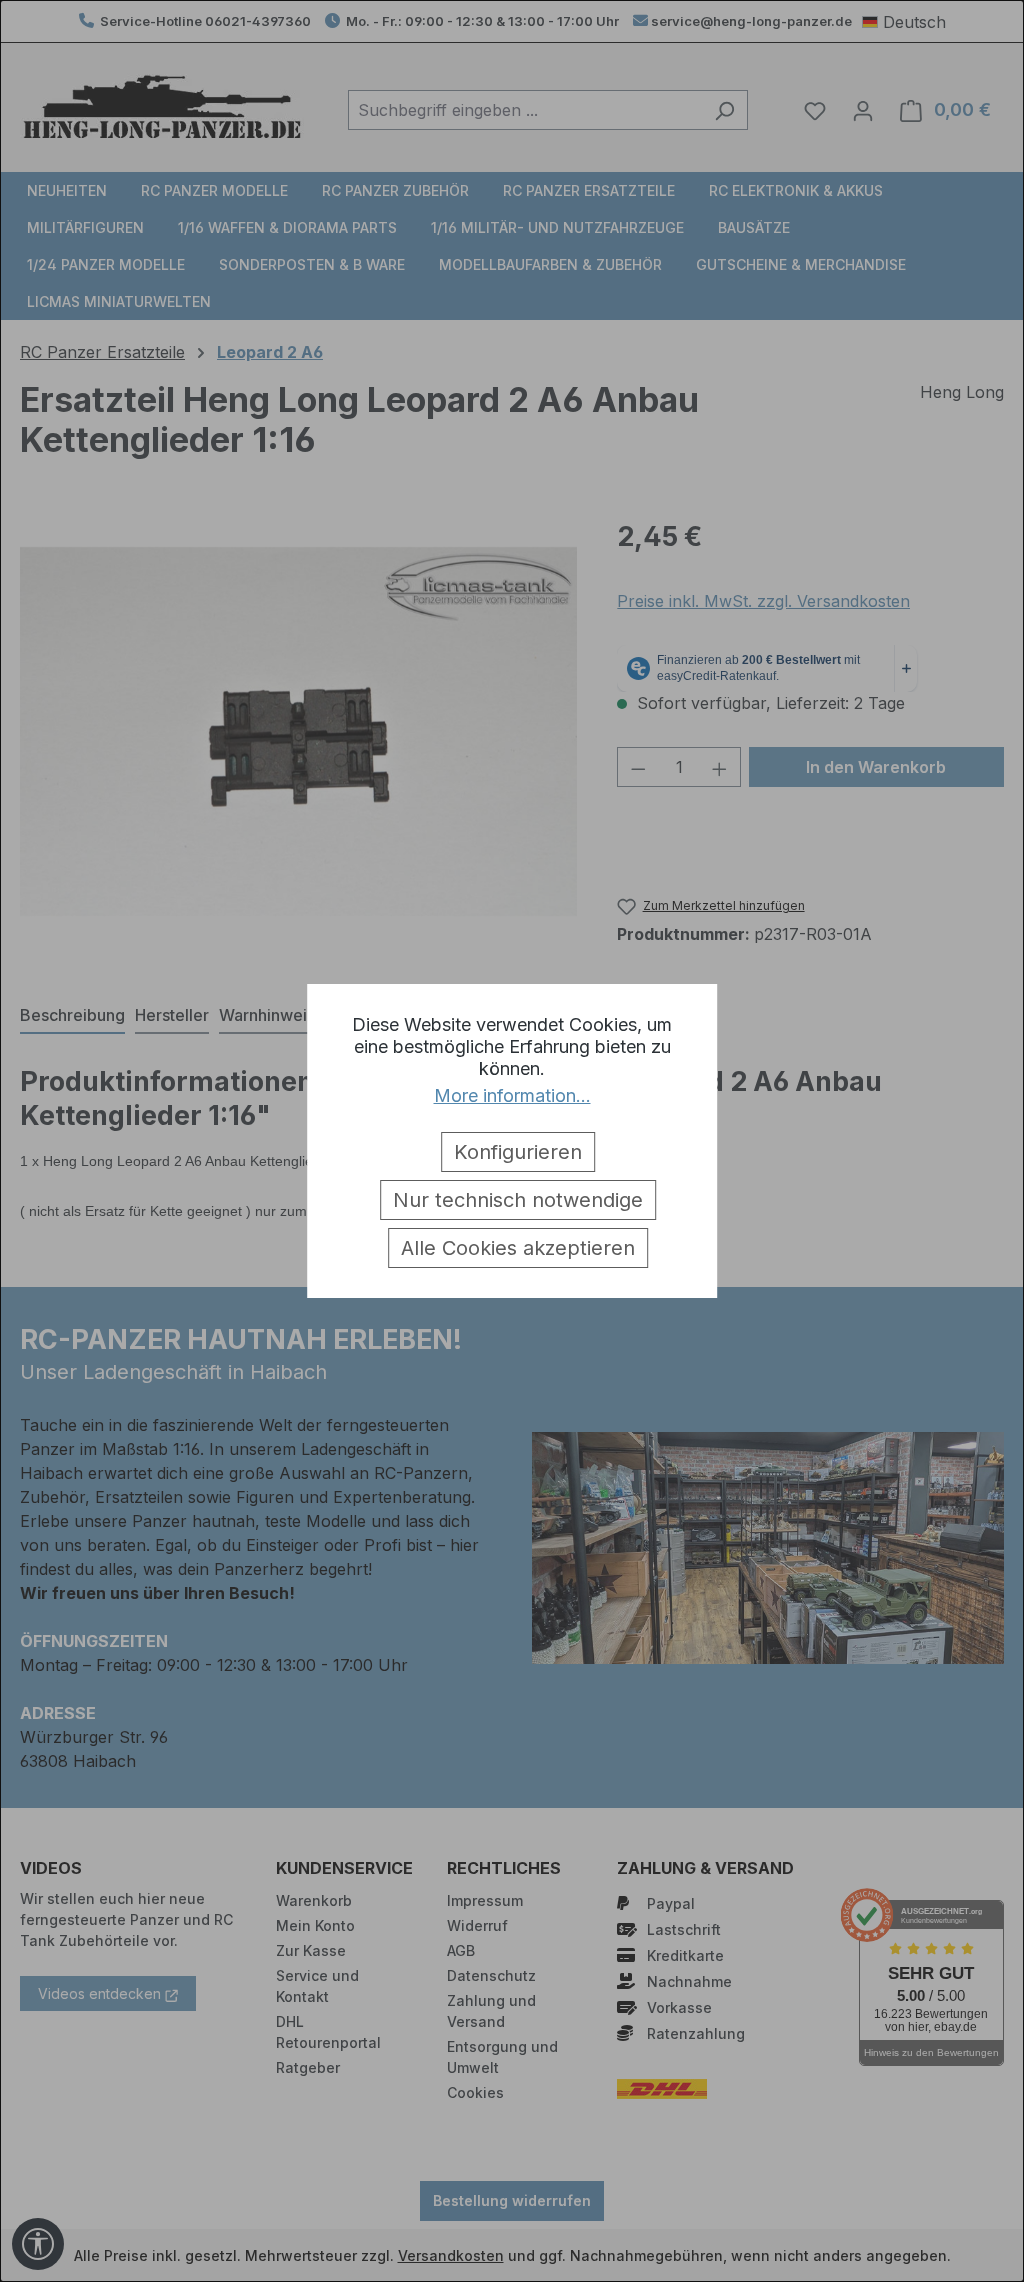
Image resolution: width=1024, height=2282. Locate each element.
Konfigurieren (518, 1152)
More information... (512, 1095)
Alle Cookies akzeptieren (518, 1248)
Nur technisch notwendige (518, 1200)
